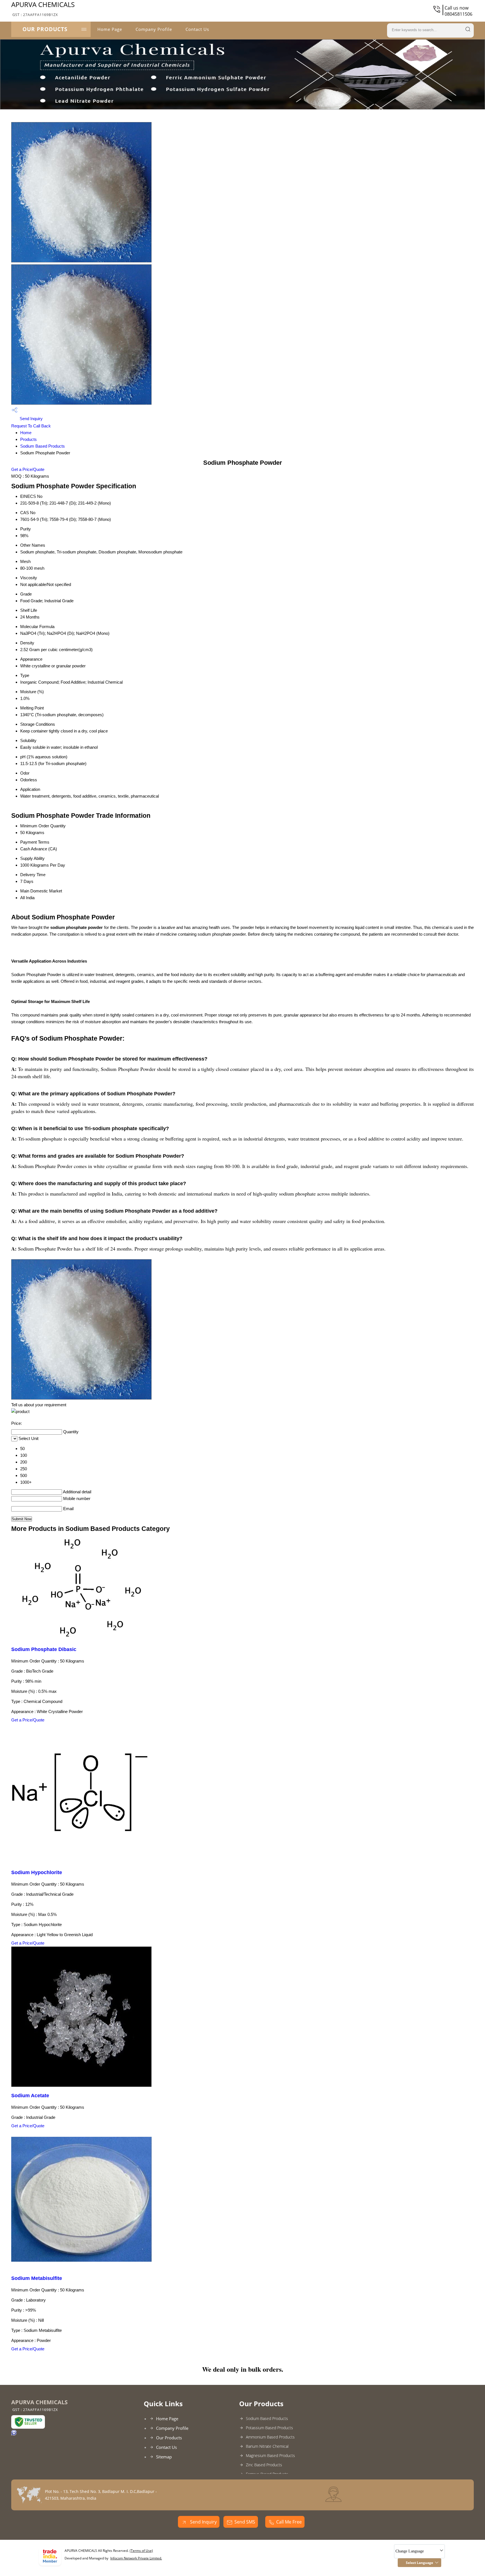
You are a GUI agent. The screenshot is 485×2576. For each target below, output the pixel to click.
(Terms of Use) (141, 2551)
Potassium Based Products (269, 2428)
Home (26, 433)
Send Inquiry (31, 419)
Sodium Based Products (43, 446)
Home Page (110, 29)
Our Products (45, 29)
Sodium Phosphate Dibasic (44, 1649)
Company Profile (154, 29)
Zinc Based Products (264, 2465)
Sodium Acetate (30, 2096)
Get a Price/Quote (28, 469)
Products (28, 439)
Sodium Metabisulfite (37, 2278)
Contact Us (197, 29)
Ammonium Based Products (270, 2437)
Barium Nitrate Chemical (267, 2446)
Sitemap (164, 2457)
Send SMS (245, 2522)
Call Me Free (289, 2522)
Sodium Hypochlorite (37, 1872)
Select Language (419, 2563)
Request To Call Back (31, 426)
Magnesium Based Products (270, 2455)
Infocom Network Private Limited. (136, 2558)
